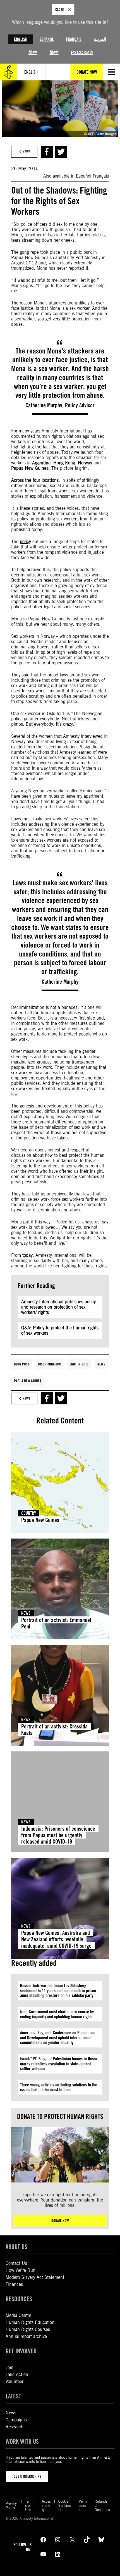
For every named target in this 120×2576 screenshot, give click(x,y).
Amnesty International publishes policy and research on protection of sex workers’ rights (58, 1307)
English (21, 39)
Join (9, 2367)
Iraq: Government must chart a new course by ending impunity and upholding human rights (57, 2014)
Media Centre (18, 2315)
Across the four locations (35, 480)
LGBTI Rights (79, 1364)
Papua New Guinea (30, 468)
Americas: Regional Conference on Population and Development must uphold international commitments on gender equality (57, 2038)
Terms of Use (29, 2506)
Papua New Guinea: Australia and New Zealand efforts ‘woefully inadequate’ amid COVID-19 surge (56, 1939)
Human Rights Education (30, 2322)
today (27, 1255)
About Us (16, 2247)
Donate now (60, 2221)
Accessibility (46, 2506)
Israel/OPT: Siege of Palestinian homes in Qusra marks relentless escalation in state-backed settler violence (59, 2064)
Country (29, 1513)
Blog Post (21, 1364)
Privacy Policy (11, 2506)
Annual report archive (26, 2336)
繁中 (54, 53)
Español (47, 39)
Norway (85, 463)
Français (74, 39)
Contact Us (16, 2263)
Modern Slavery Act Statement (35, 2277)
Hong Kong (64, 463)
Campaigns (16, 2420)
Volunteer (15, 2381)
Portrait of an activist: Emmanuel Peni (56, 1623)
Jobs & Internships (27, 2476)
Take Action (17, 2374)
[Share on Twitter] (61, 152)
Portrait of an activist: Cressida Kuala (54, 1730)
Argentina (41, 463)
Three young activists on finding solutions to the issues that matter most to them (59, 2087)
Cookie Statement (65, 2506)
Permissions (83, 2506)
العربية (100, 39)
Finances (14, 2284)
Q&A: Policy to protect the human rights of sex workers (60, 1330)
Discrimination (49, 1364)
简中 (33, 53)
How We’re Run (21, 2270)
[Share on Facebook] (47, 152)
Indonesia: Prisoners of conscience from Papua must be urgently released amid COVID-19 (58, 1835)
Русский (82, 53)
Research (15, 2427)
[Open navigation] (112, 72)
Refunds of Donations (102, 2506)
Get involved (21, 2351)
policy (25, 542)
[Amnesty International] (8, 72)
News (101, 1364)
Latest (13, 2396)
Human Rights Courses (28, 2329)
